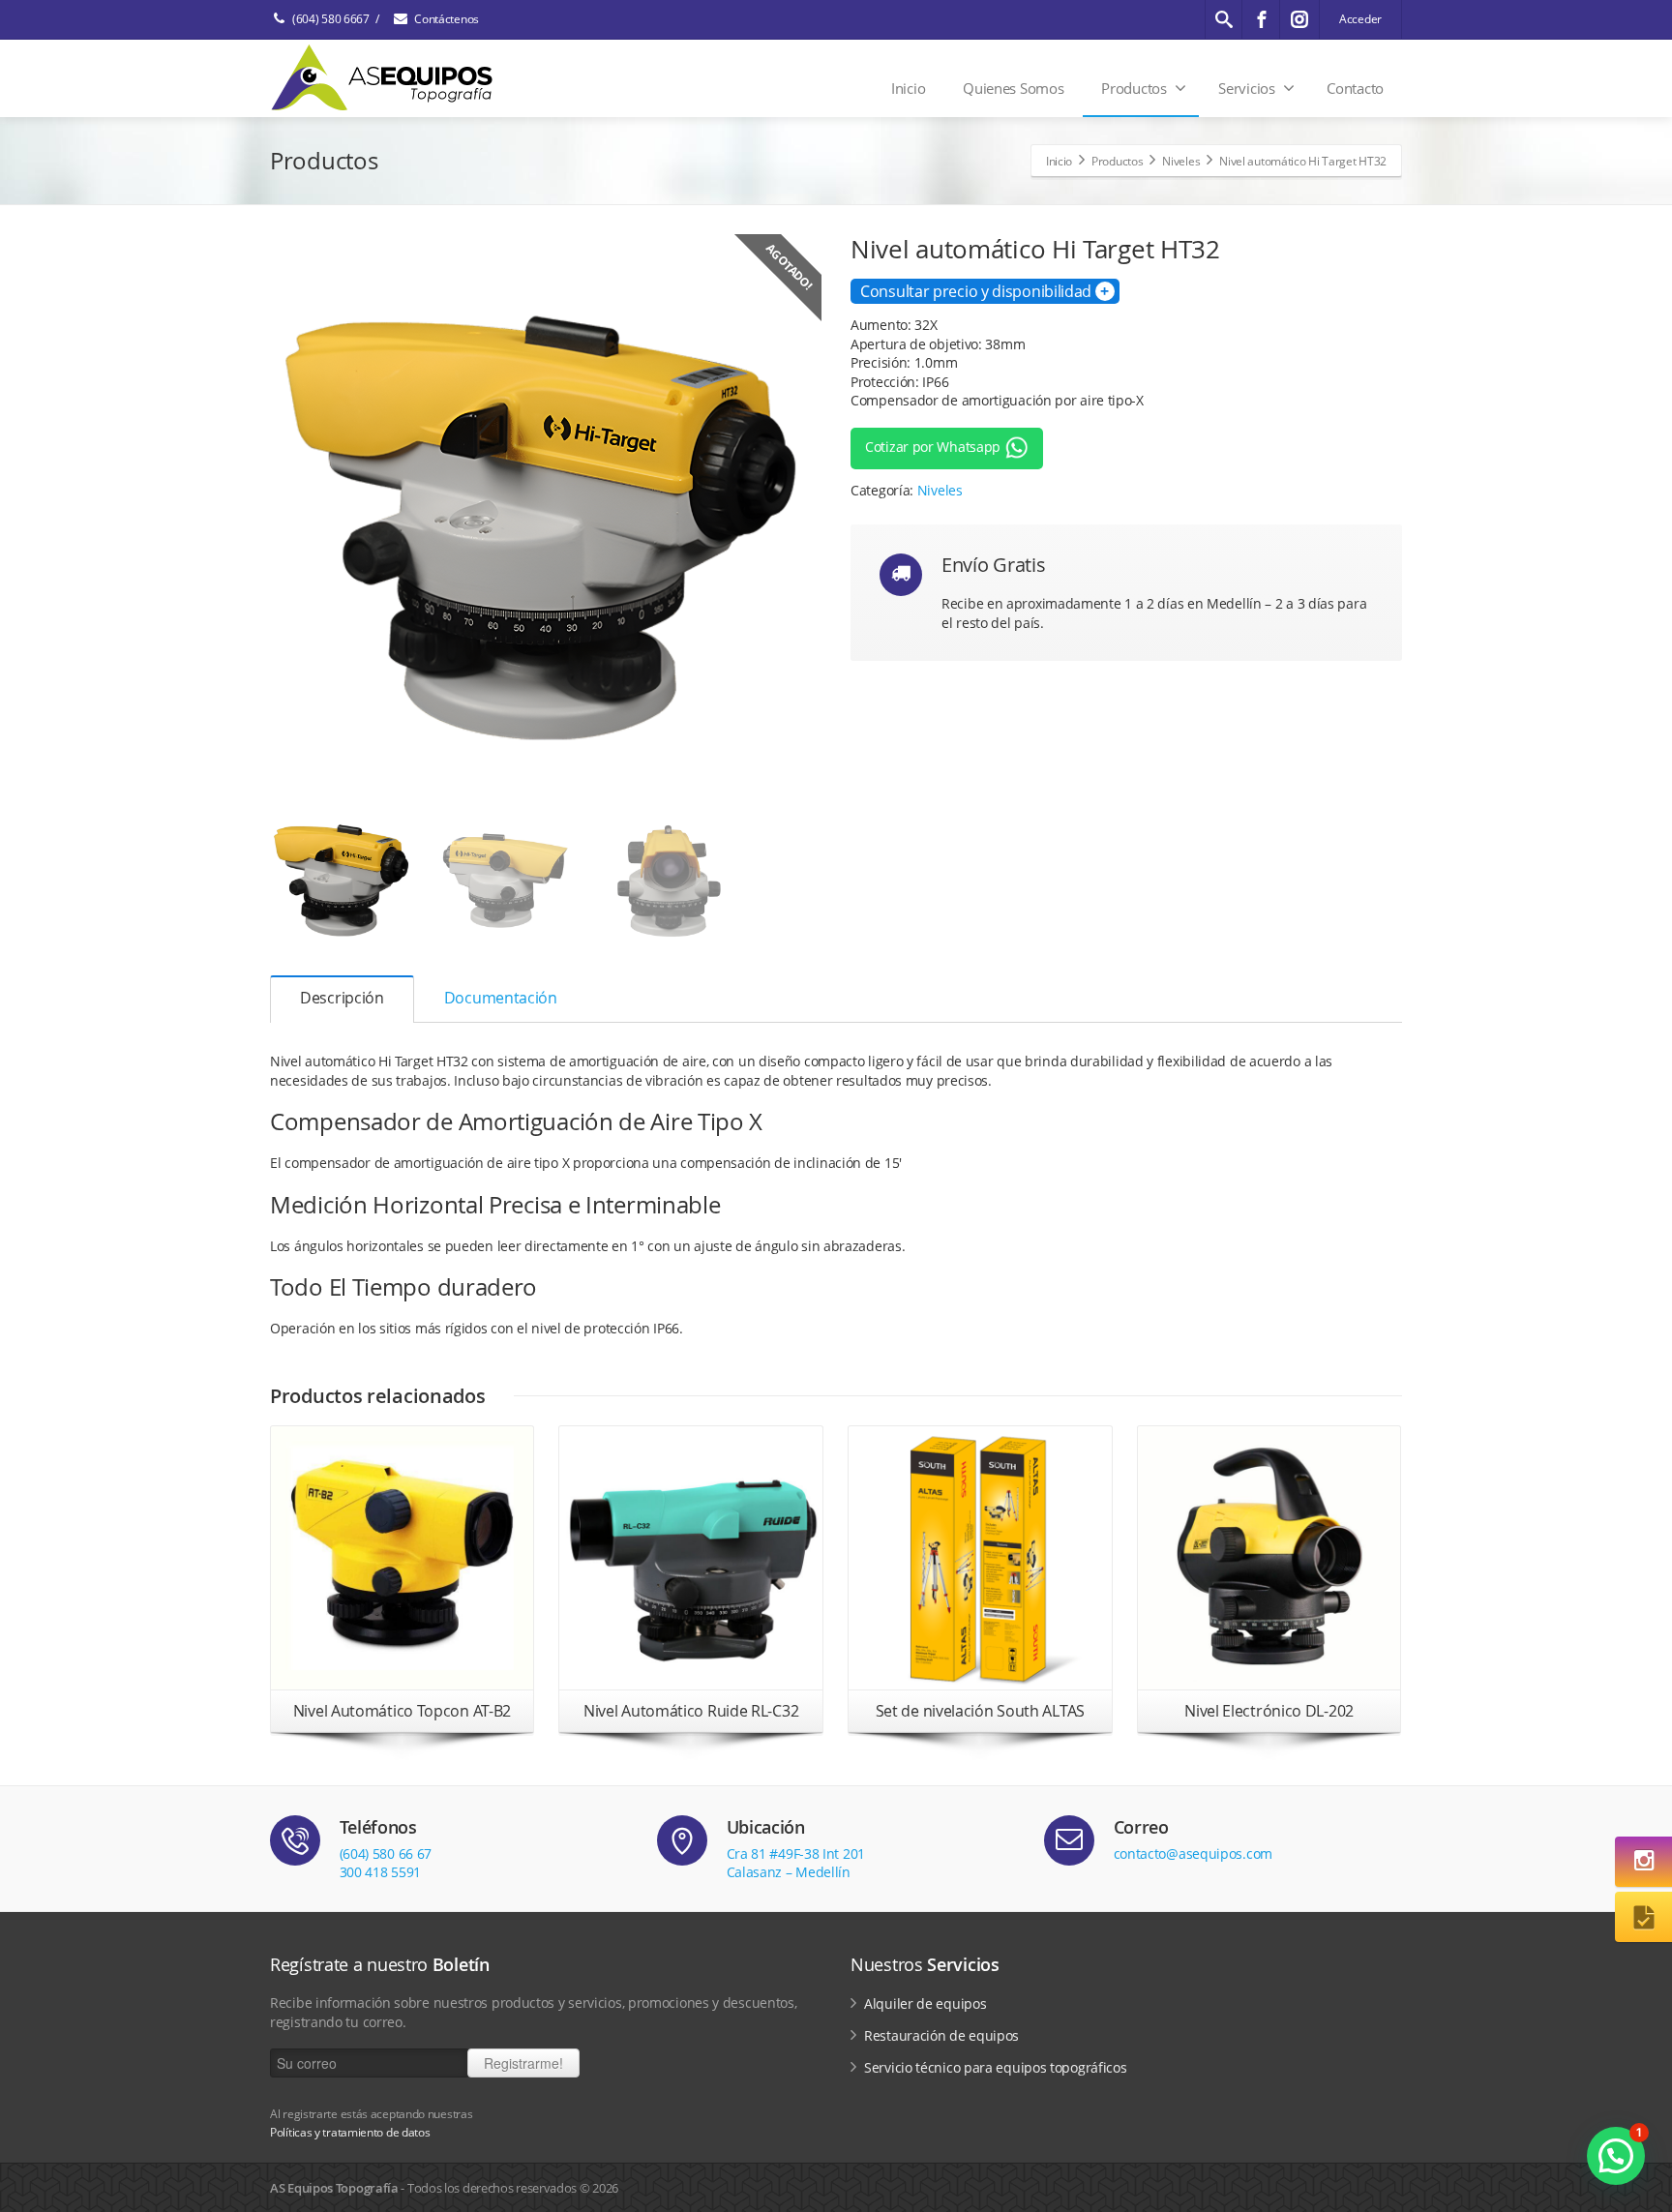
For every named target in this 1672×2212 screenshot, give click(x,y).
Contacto (1355, 88)
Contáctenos (447, 19)
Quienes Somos (1013, 88)
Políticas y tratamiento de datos (350, 2132)
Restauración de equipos (941, 2035)
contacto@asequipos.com (1193, 1853)
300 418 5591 (380, 1872)
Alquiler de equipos (925, 2003)
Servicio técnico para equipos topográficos (995, 2067)
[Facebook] (1262, 19)
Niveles (940, 490)
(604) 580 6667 (331, 19)
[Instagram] (1299, 19)
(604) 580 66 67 (386, 1853)
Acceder (1360, 19)
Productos (1134, 88)
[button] (1616, 2156)
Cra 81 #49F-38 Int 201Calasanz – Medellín (796, 1863)
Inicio (908, 88)
